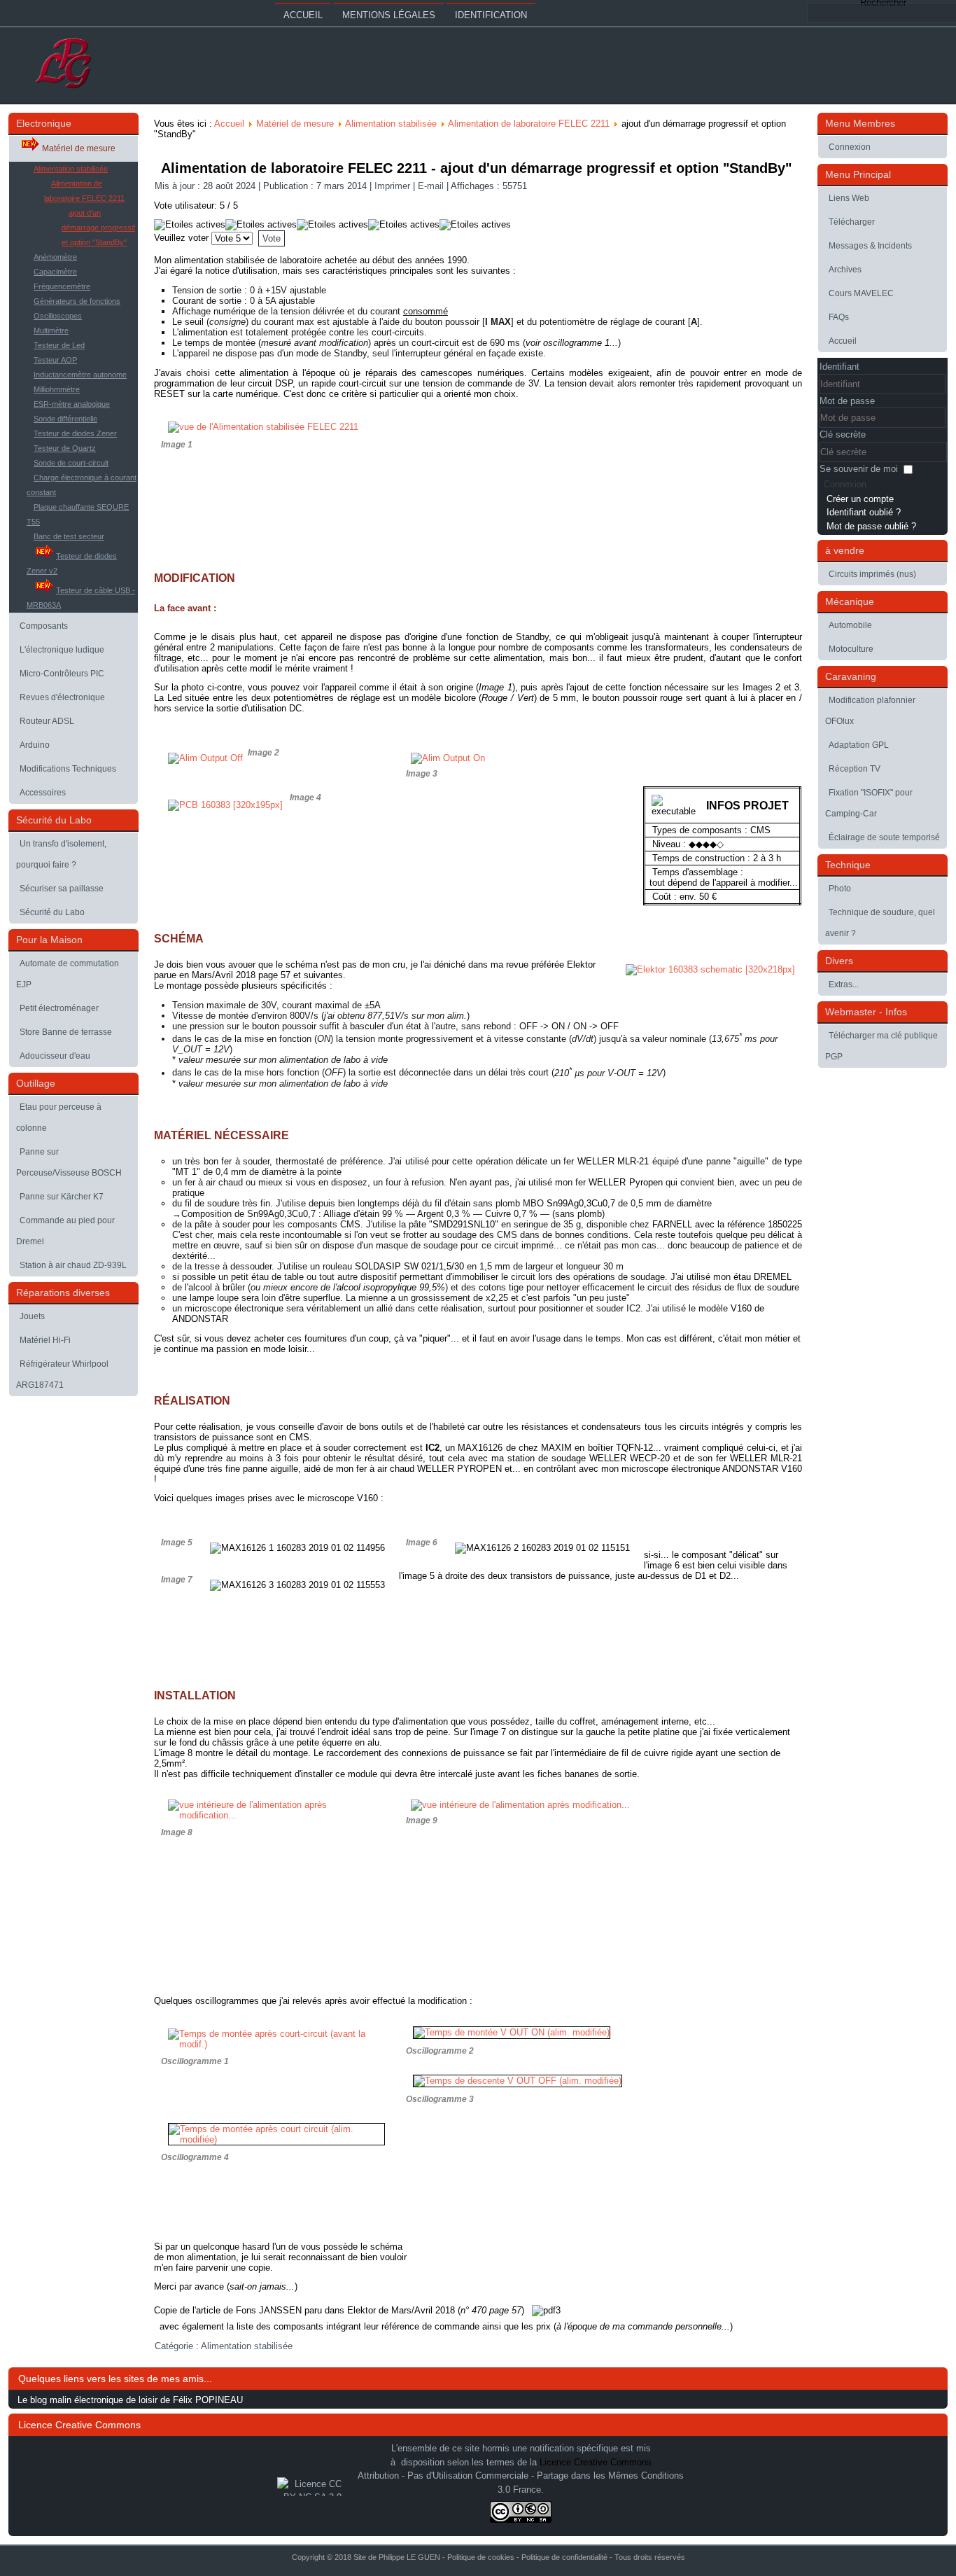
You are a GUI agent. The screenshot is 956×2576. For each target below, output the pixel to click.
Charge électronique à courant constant (82, 485)
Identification (491, 15)
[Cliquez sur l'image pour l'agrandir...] (520, 1805)
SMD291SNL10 (464, 1224)
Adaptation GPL (859, 745)
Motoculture (851, 649)
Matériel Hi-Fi (45, 1340)
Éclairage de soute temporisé (884, 837)
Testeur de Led (59, 345)
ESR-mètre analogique (72, 404)
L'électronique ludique (62, 650)
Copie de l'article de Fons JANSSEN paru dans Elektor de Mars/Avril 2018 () (340, 2310)
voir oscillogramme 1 (568, 343)
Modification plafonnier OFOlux (870, 711)
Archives (845, 270)
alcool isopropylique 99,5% (391, 1287)
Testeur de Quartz (65, 448)
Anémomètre (55, 257)
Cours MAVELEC (861, 293)
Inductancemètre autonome (80, 375)
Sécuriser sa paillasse (62, 889)
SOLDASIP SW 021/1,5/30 (409, 1266)
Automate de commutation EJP (68, 974)
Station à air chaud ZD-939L (73, 1265)
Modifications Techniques (68, 769)
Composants (44, 626)
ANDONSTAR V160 (762, 1469)
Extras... (844, 984)
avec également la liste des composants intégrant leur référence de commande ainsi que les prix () (443, 2326)
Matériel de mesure (79, 148)
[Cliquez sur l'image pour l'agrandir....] (276, 2139)
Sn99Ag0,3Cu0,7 (581, 1203)
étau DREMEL (762, 1277)
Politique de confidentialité (564, 2557)
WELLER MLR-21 (613, 1161)
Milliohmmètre (57, 389)
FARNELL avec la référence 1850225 (727, 1224)
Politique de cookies (481, 2557)
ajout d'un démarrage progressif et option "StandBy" (98, 228)
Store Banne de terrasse (66, 1032)
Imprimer (394, 186)
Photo (840, 889)
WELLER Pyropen (625, 1182)
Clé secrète (843, 434)
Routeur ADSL (47, 721)
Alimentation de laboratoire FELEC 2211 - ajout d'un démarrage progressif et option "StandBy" (476, 168)
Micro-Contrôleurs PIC (62, 674)
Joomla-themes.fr (509, 2565)
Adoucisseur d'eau (55, 1056)
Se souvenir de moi (859, 469)
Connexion (850, 147)
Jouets (32, 1316)
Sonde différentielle (65, 419)
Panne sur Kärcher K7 (62, 1197)
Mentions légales (389, 15)
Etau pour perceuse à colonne (59, 1118)
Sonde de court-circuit (71, 463)
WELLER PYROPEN (459, 1469)
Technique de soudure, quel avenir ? (880, 923)
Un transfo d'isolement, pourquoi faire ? (61, 854)
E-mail (432, 186)
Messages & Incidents (870, 246)
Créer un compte (860, 499)
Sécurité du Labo (52, 912)
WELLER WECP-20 (630, 1458)
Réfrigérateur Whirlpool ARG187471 (62, 1374)
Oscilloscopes (58, 316)
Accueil (303, 15)
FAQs (839, 317)
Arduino (35, 745)
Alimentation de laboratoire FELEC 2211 (84, 191)
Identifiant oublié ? (864, 512)
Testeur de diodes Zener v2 (72, 563)
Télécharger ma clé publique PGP (881, 1046)
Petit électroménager (59, 1008)
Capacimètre (55, 272)
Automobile (850, 625)
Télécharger (852, 222)
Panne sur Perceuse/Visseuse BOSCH (69, 1162)
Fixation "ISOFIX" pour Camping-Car (869, 803)
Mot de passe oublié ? (871, 526)
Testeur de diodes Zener (75, 433)
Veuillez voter (181, 238)
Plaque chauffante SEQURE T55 (78, 514)
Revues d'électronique (62, 697)
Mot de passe (847, 401)
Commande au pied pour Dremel (65, 1231)
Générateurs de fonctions (77, 301)
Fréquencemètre (62, 286)
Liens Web (849, 198)
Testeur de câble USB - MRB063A (81, 598)
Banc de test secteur (69, 536)
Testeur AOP (55, 360)
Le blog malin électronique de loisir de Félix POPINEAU (130, 2400)
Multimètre (51, 330)
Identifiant (839, 367)
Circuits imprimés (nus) (872, 574)
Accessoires (43, 793)
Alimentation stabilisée (71, 169)
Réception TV (855, 769)
